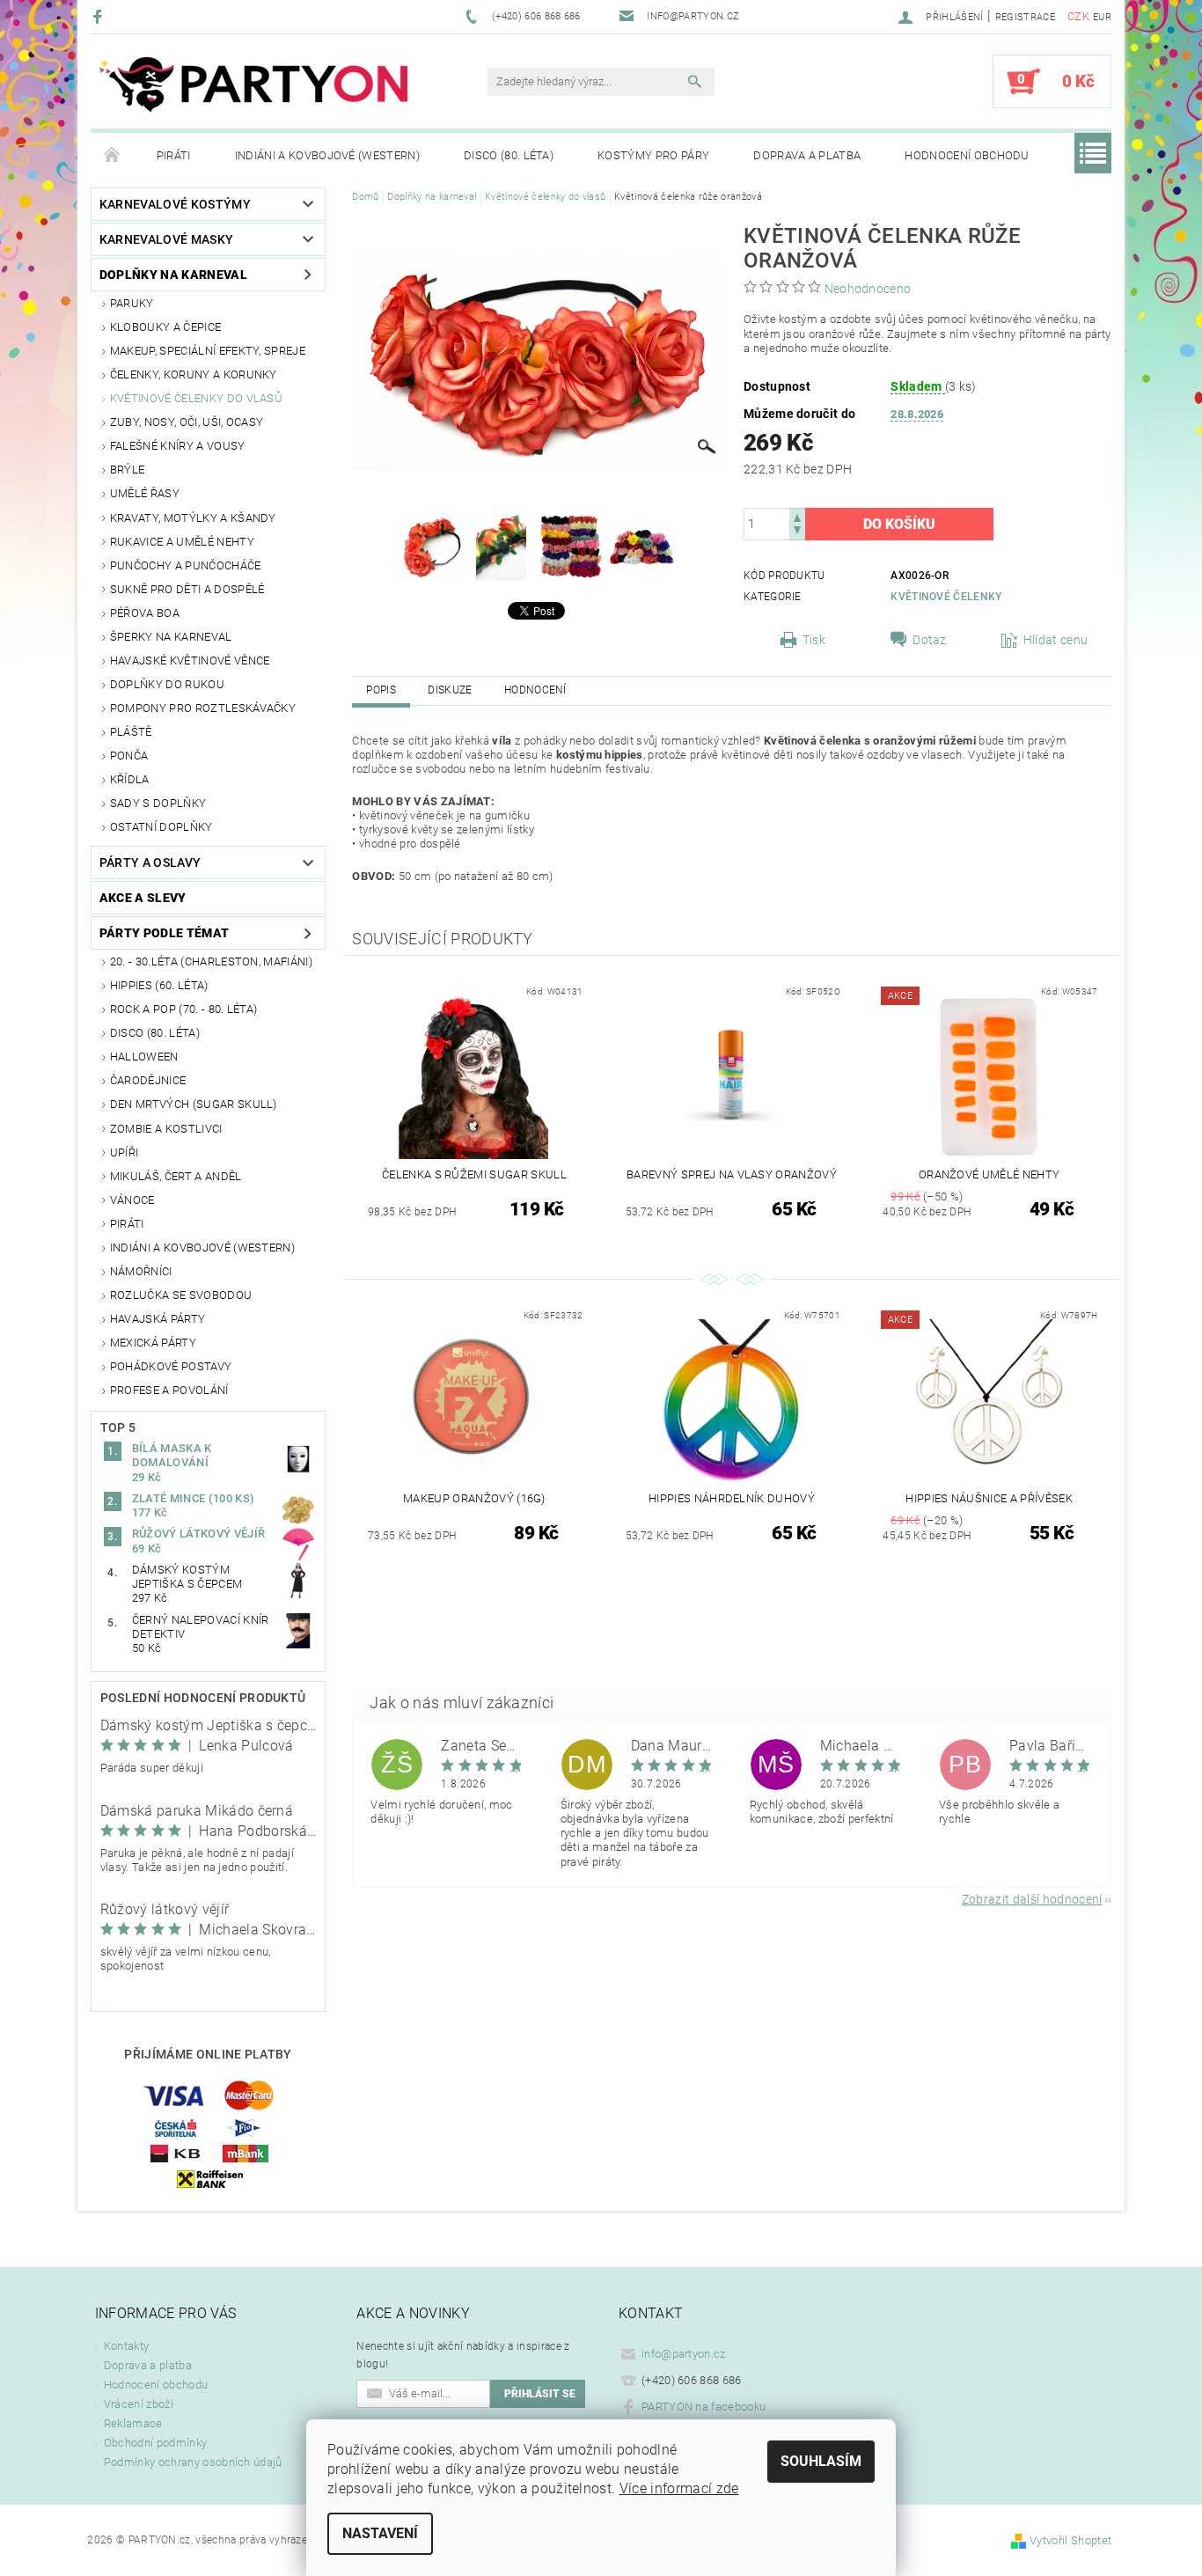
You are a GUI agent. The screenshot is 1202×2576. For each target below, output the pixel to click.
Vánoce (132, 1200)
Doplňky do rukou (167, 684)
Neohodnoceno (868, 289)
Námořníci (141, 1271)
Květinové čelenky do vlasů (196, 398)
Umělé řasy (145, 493)
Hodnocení (535, 690)
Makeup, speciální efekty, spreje (208, 351)
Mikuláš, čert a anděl (176, 1176)
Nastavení (380, 2533)
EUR (1102, 17)
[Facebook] (100, 16)
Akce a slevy (143, 898)
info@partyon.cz (684, 2354)
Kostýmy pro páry (653, 155)
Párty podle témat (164, 933)
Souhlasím (821, 2461)
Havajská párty (158, 1319)
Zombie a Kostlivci (166, 1129)
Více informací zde (679, 2488)
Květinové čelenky (946, 597)
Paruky (132, 303)
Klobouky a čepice (165, 327)
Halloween (144, 1057)
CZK (1078, 16)
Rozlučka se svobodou (181, 1295)
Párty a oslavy (150, 862)
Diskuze (450, 690)
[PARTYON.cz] (253, 90)
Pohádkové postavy (171, 1366)
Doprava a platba (807, 155)
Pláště (131, 732)
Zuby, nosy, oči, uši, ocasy (187, 422)
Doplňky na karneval (173, 275)
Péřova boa (145, 613)
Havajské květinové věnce (190, 661)
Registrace (1025, 17)
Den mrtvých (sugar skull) (194, 1104)
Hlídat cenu (1056, 640)
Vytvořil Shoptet (1070, 2540)
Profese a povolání (169, 1390)
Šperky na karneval (171, 637)
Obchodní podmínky (155, 2443)
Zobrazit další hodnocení (1032, 1899)
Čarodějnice (148, 1080)
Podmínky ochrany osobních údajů (193, 2462)
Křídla (130, 779)
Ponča (129, 756)
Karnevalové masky (166, 239)
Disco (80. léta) (509, 155)
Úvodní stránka (113, 156)
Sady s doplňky (158, 803)
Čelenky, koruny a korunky (194, 374)
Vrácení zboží (139, 2404)
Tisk (814, 640)
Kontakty (127, 2346)
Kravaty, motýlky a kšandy (193, 518)
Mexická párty (153, 1343)
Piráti (174, 155)
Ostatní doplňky (161, 827)
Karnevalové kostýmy (175, 204)
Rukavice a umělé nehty (182, 542)
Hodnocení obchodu (967, 155)
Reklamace (133, 2423)
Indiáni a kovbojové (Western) (327, 155)
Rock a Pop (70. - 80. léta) (184, 1009)
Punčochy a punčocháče (186, 565)
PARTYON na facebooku (704, 2407)
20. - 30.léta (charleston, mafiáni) (211, 961)
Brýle (128, 470)
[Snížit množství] (797, 532)
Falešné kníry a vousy (178, 446)
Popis (381, 690)
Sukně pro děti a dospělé (187, 589)
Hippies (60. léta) (159, 985)
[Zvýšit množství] (797, 516)
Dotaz (930, 640)
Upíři (125, 1152)
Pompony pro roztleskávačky (203, 708)
